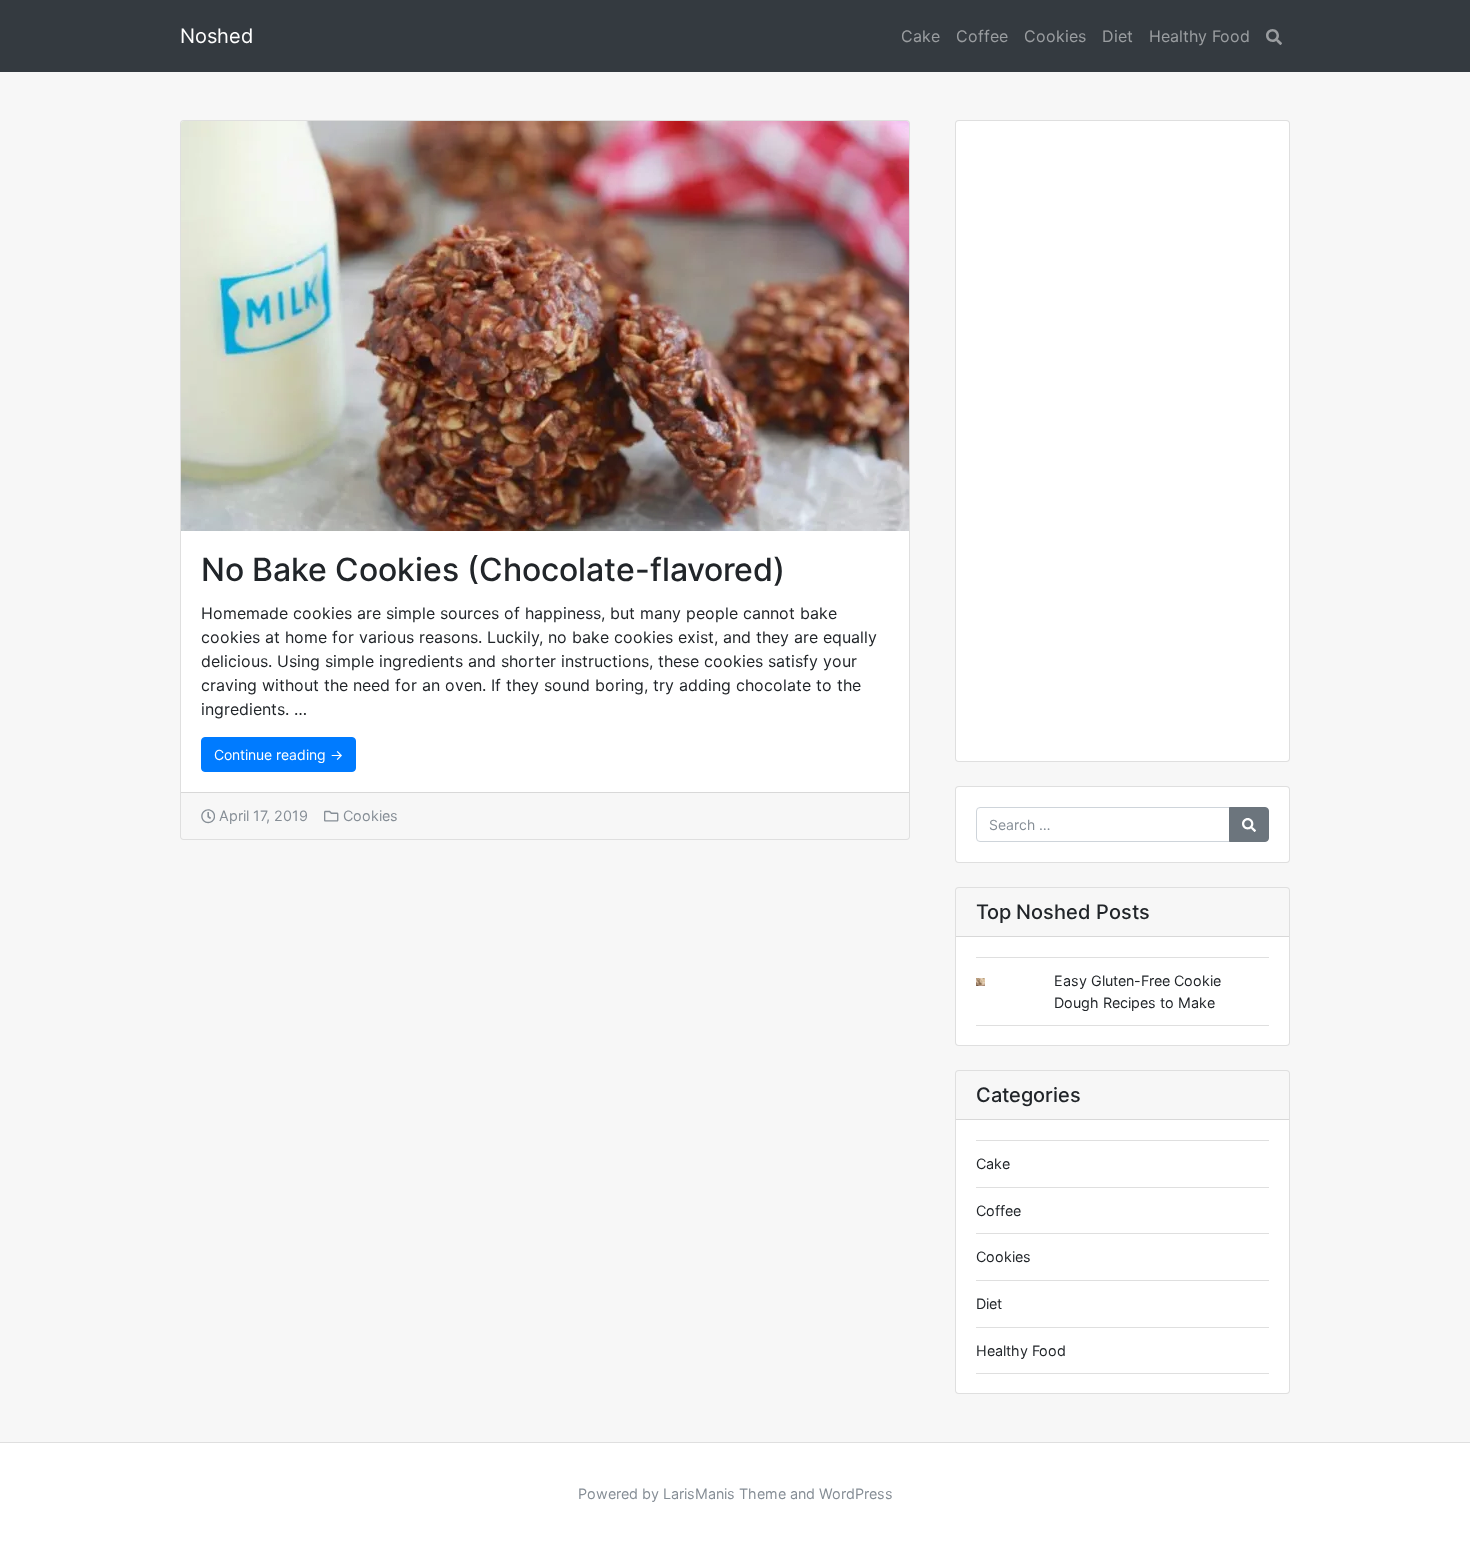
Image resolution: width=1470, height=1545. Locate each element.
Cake (920, 36)
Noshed (216, 36)
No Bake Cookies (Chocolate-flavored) (493, 569)
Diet (1117, 36)
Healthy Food (1199, 36)
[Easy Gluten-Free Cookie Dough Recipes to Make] (996, 982)
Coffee (982, 36)
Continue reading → (278, 754)
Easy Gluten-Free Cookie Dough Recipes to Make (1137, 991)
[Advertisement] (1122, 449)
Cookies (1055, 36)
